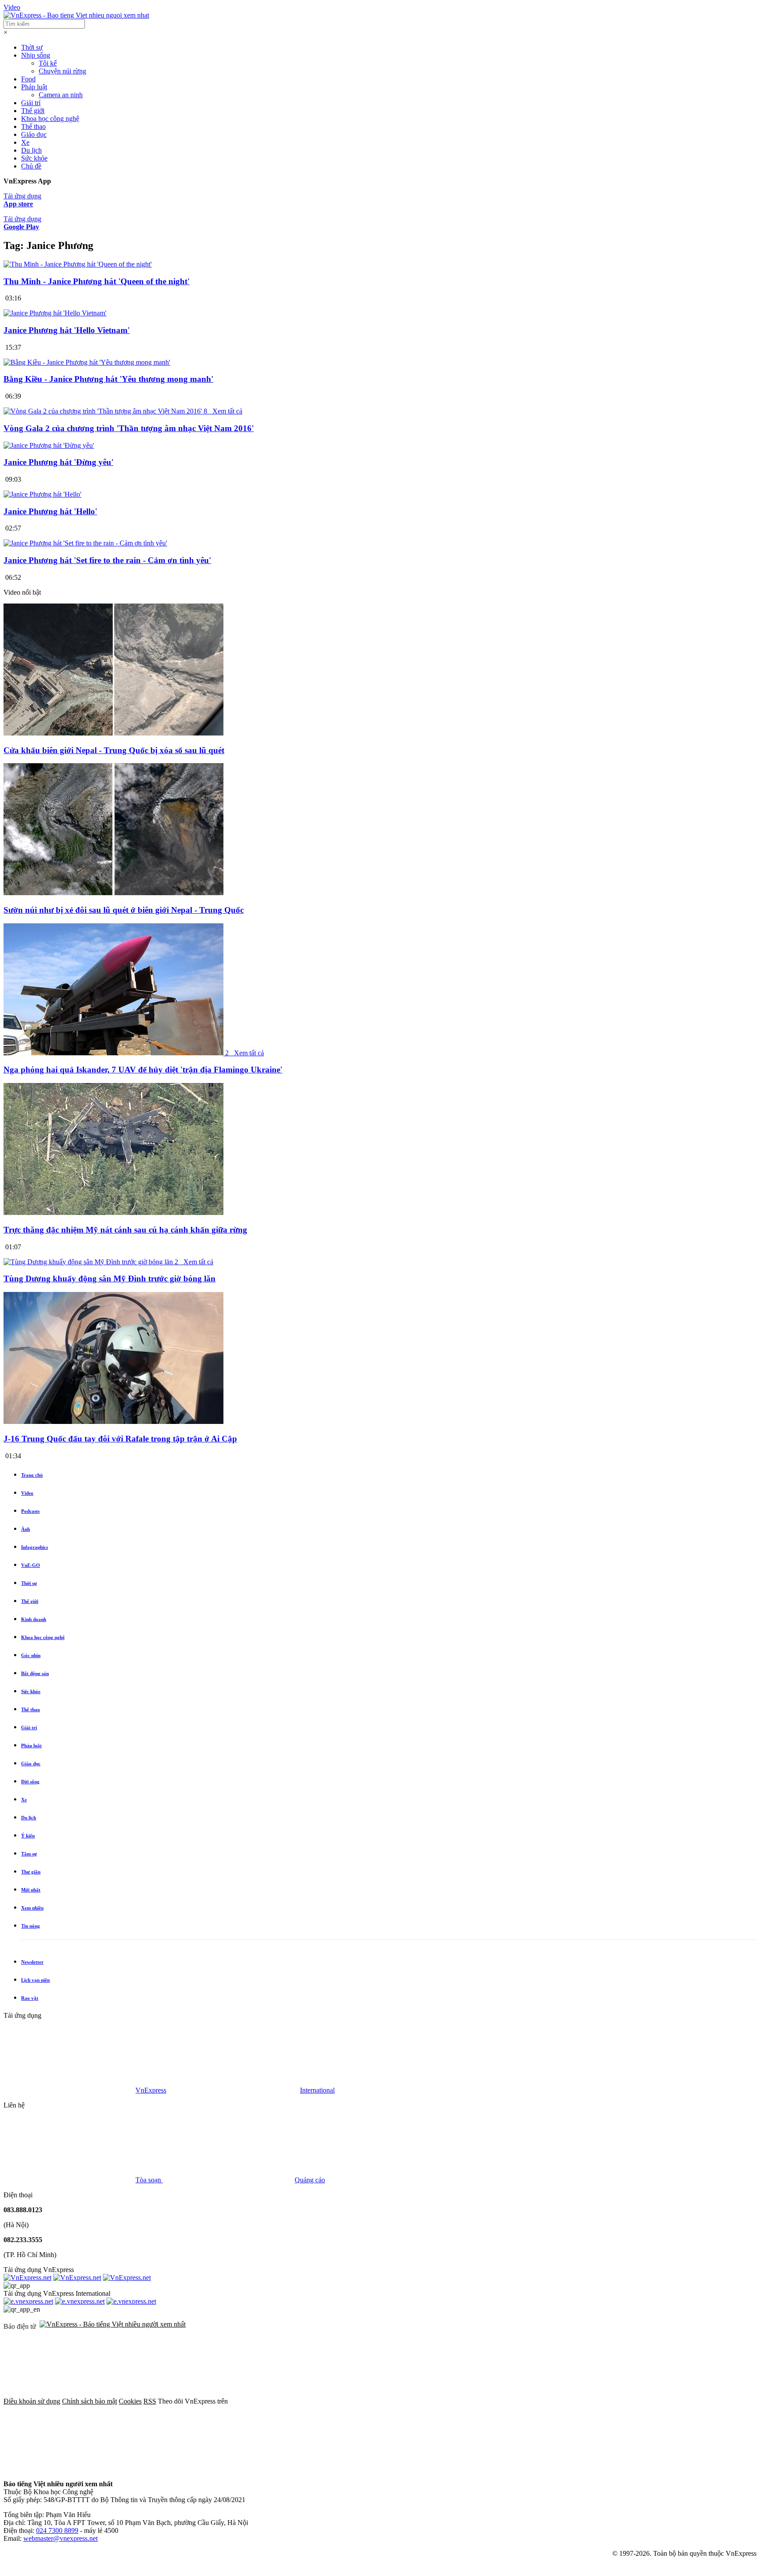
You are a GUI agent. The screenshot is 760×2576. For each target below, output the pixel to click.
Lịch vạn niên (35, 1980)
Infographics (35, 1547)
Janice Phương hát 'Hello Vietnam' (67, 330)
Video (12, 7)
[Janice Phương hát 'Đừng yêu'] (49, 445)
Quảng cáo (310, 2180)
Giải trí (31, 103)
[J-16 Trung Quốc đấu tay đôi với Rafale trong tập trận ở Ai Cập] (113, 1422)
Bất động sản (35, 1673)
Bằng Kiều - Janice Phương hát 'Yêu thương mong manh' (108, 379)
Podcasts (30, 1511)
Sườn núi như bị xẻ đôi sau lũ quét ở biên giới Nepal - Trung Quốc (124, 910)
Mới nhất (31, 1890)
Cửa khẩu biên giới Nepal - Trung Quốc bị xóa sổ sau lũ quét (114, 750)
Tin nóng (31, 1926)
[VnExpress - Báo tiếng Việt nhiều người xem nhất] (76, 15)
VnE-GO (31, 1565)
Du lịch (31, 150)
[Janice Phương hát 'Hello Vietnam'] (55, 313)
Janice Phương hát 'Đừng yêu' (58, 462)
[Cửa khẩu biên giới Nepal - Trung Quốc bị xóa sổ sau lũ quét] (113, 733)
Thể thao (33, 126)
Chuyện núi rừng (62, 71)
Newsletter (32, 1962)
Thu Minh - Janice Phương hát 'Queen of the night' (97, 281)
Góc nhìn (31, 1655)
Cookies (130, 2401)
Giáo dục (34, 134)
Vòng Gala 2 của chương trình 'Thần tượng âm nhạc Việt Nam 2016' (129, 428)
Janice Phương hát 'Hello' (50, 511)
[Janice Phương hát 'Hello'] (42, 494)
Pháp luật (34, 87)
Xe (25, 142)
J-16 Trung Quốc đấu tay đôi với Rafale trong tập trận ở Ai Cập (120, 1439)
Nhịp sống (36, 55)
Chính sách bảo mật (90, 2401)
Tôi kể (48, 63)
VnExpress (151, 2090)
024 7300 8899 (57, 2530)
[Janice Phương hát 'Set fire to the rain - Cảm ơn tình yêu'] (85, 543)
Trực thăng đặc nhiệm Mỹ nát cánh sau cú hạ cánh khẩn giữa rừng (125, 1230)
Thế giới (33, 111)
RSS (150, 2401)
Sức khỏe (34, 158)
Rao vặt (30, 1998)
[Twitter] (429, 2401)
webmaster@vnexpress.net (60, 2538)
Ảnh (26, 1529)
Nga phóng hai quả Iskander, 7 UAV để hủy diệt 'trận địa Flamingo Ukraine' (143, 1070)
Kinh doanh (34, 1619)
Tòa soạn (149, 2180)
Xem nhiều (32, 1908)
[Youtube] (563, 2401)
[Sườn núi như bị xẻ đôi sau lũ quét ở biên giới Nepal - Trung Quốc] (113, 893)
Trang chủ (32, 1475)
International (317, 2090)
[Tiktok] (69, 2469)
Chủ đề (31, 166)
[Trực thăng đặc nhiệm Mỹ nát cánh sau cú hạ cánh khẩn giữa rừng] (113, 1213)
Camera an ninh (61, 95)
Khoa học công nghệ (50, 119)
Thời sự (32, 47)
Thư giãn (31, 1872)
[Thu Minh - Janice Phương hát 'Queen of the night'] (78, 264)
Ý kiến (28, 1836)
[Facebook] (296, 2401)
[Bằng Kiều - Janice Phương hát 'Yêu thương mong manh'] (87, 362)
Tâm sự (29, 1854)
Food (28, 79)
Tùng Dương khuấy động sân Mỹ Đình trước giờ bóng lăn (110, 1279)
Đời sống (30, 1782)
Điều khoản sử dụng (32, 2401)
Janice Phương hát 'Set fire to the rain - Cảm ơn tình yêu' (107, 560)
